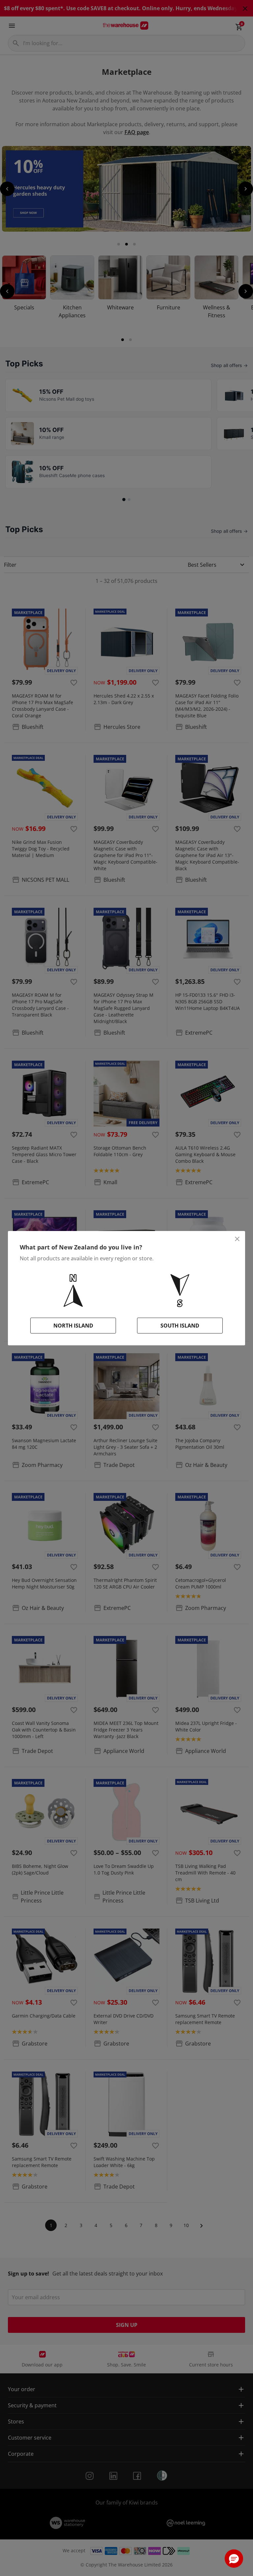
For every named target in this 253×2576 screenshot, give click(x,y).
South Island (180, 1326)
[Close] (237, 1239)
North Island (73, 1326)
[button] (234, 2559)
